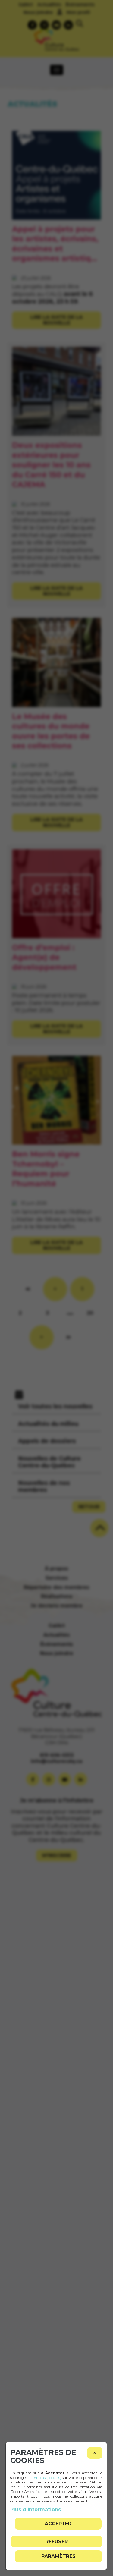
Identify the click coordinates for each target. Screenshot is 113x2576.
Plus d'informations (36, 2510)
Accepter (58, 2524)
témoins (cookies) (46, 2478)
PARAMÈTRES (58, 2556)
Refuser (56, 2541)
